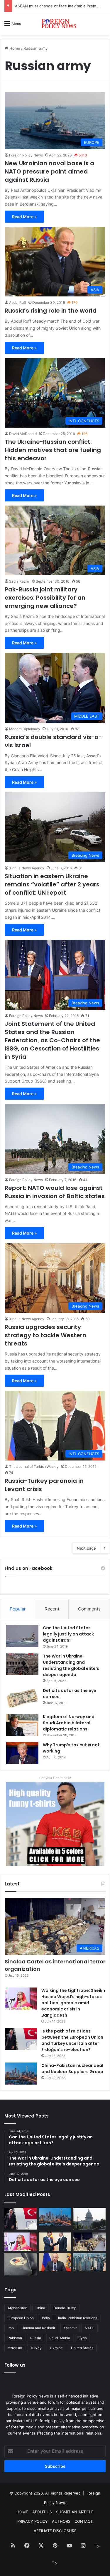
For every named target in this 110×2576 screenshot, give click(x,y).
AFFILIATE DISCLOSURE (55, 2531)
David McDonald (23, 434)
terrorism (15, 2348)
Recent (52, 1609)
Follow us (15, 2365)
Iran (11, 2328)
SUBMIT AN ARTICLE (75, 2512)
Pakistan (15, 2338)
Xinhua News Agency (27, 868)
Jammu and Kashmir (39, 2328)
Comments (89, 1609)
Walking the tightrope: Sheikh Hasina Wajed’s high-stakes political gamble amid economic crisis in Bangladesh (73, 2003)
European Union (21, 2318)
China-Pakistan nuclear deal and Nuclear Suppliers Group (72, 2069)
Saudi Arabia (60, 2338)
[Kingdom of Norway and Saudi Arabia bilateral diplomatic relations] (22, 1725)
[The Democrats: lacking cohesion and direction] (21, 2264)
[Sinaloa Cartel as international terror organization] (89, 2242)
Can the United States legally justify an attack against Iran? (68, 1634)
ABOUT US (42, 2512)
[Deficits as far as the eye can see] (22, 1699)
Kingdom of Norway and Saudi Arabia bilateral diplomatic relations (69, 1723)
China (40, 2308)
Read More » (24, 217)
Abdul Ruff (18, 302)
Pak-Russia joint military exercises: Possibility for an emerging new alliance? (45, 598)
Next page (86, 1548)
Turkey (36, 2348)
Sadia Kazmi (19, 581)
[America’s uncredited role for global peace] (89, 2219)
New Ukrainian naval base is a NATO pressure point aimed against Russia (49, 171)
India (46, 2318)
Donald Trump (65, 2308)
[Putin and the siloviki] (55, 2262)
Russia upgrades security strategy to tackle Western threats (45, 1335)
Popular (18, 1609)
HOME (22, 2512)
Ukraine (56, 2348)
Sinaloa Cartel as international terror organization (55, 1965)
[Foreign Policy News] (55, 23)
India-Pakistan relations (78, 2318)
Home (14, 48)
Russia (36, 2338)
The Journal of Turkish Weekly (34, 1467)
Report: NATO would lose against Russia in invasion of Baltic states (55, 1192)
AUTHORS (61, 2521)
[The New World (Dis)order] (55, 2242)
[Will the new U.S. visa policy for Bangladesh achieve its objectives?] (89, 2262)
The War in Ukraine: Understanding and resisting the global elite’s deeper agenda (71, 1665)
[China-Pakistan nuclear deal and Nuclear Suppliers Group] (21, 2074)
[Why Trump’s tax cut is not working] (22, 1753)
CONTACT (84, 2521)
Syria (83, 2338)
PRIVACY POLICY (33, 2521)
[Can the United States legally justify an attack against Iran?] (22, 1636)
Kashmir (70, 2328)
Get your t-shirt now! (55, 1778)
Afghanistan (17, 2308)
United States (82, 2348)
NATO (90, 2328)
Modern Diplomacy (25, 729)
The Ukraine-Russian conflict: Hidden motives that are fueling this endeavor (53, 450)
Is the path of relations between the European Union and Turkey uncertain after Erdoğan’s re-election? (72, 2040)
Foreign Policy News (26, 155)
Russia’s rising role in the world (51, 311)
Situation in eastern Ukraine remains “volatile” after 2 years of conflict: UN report (52, 884)
